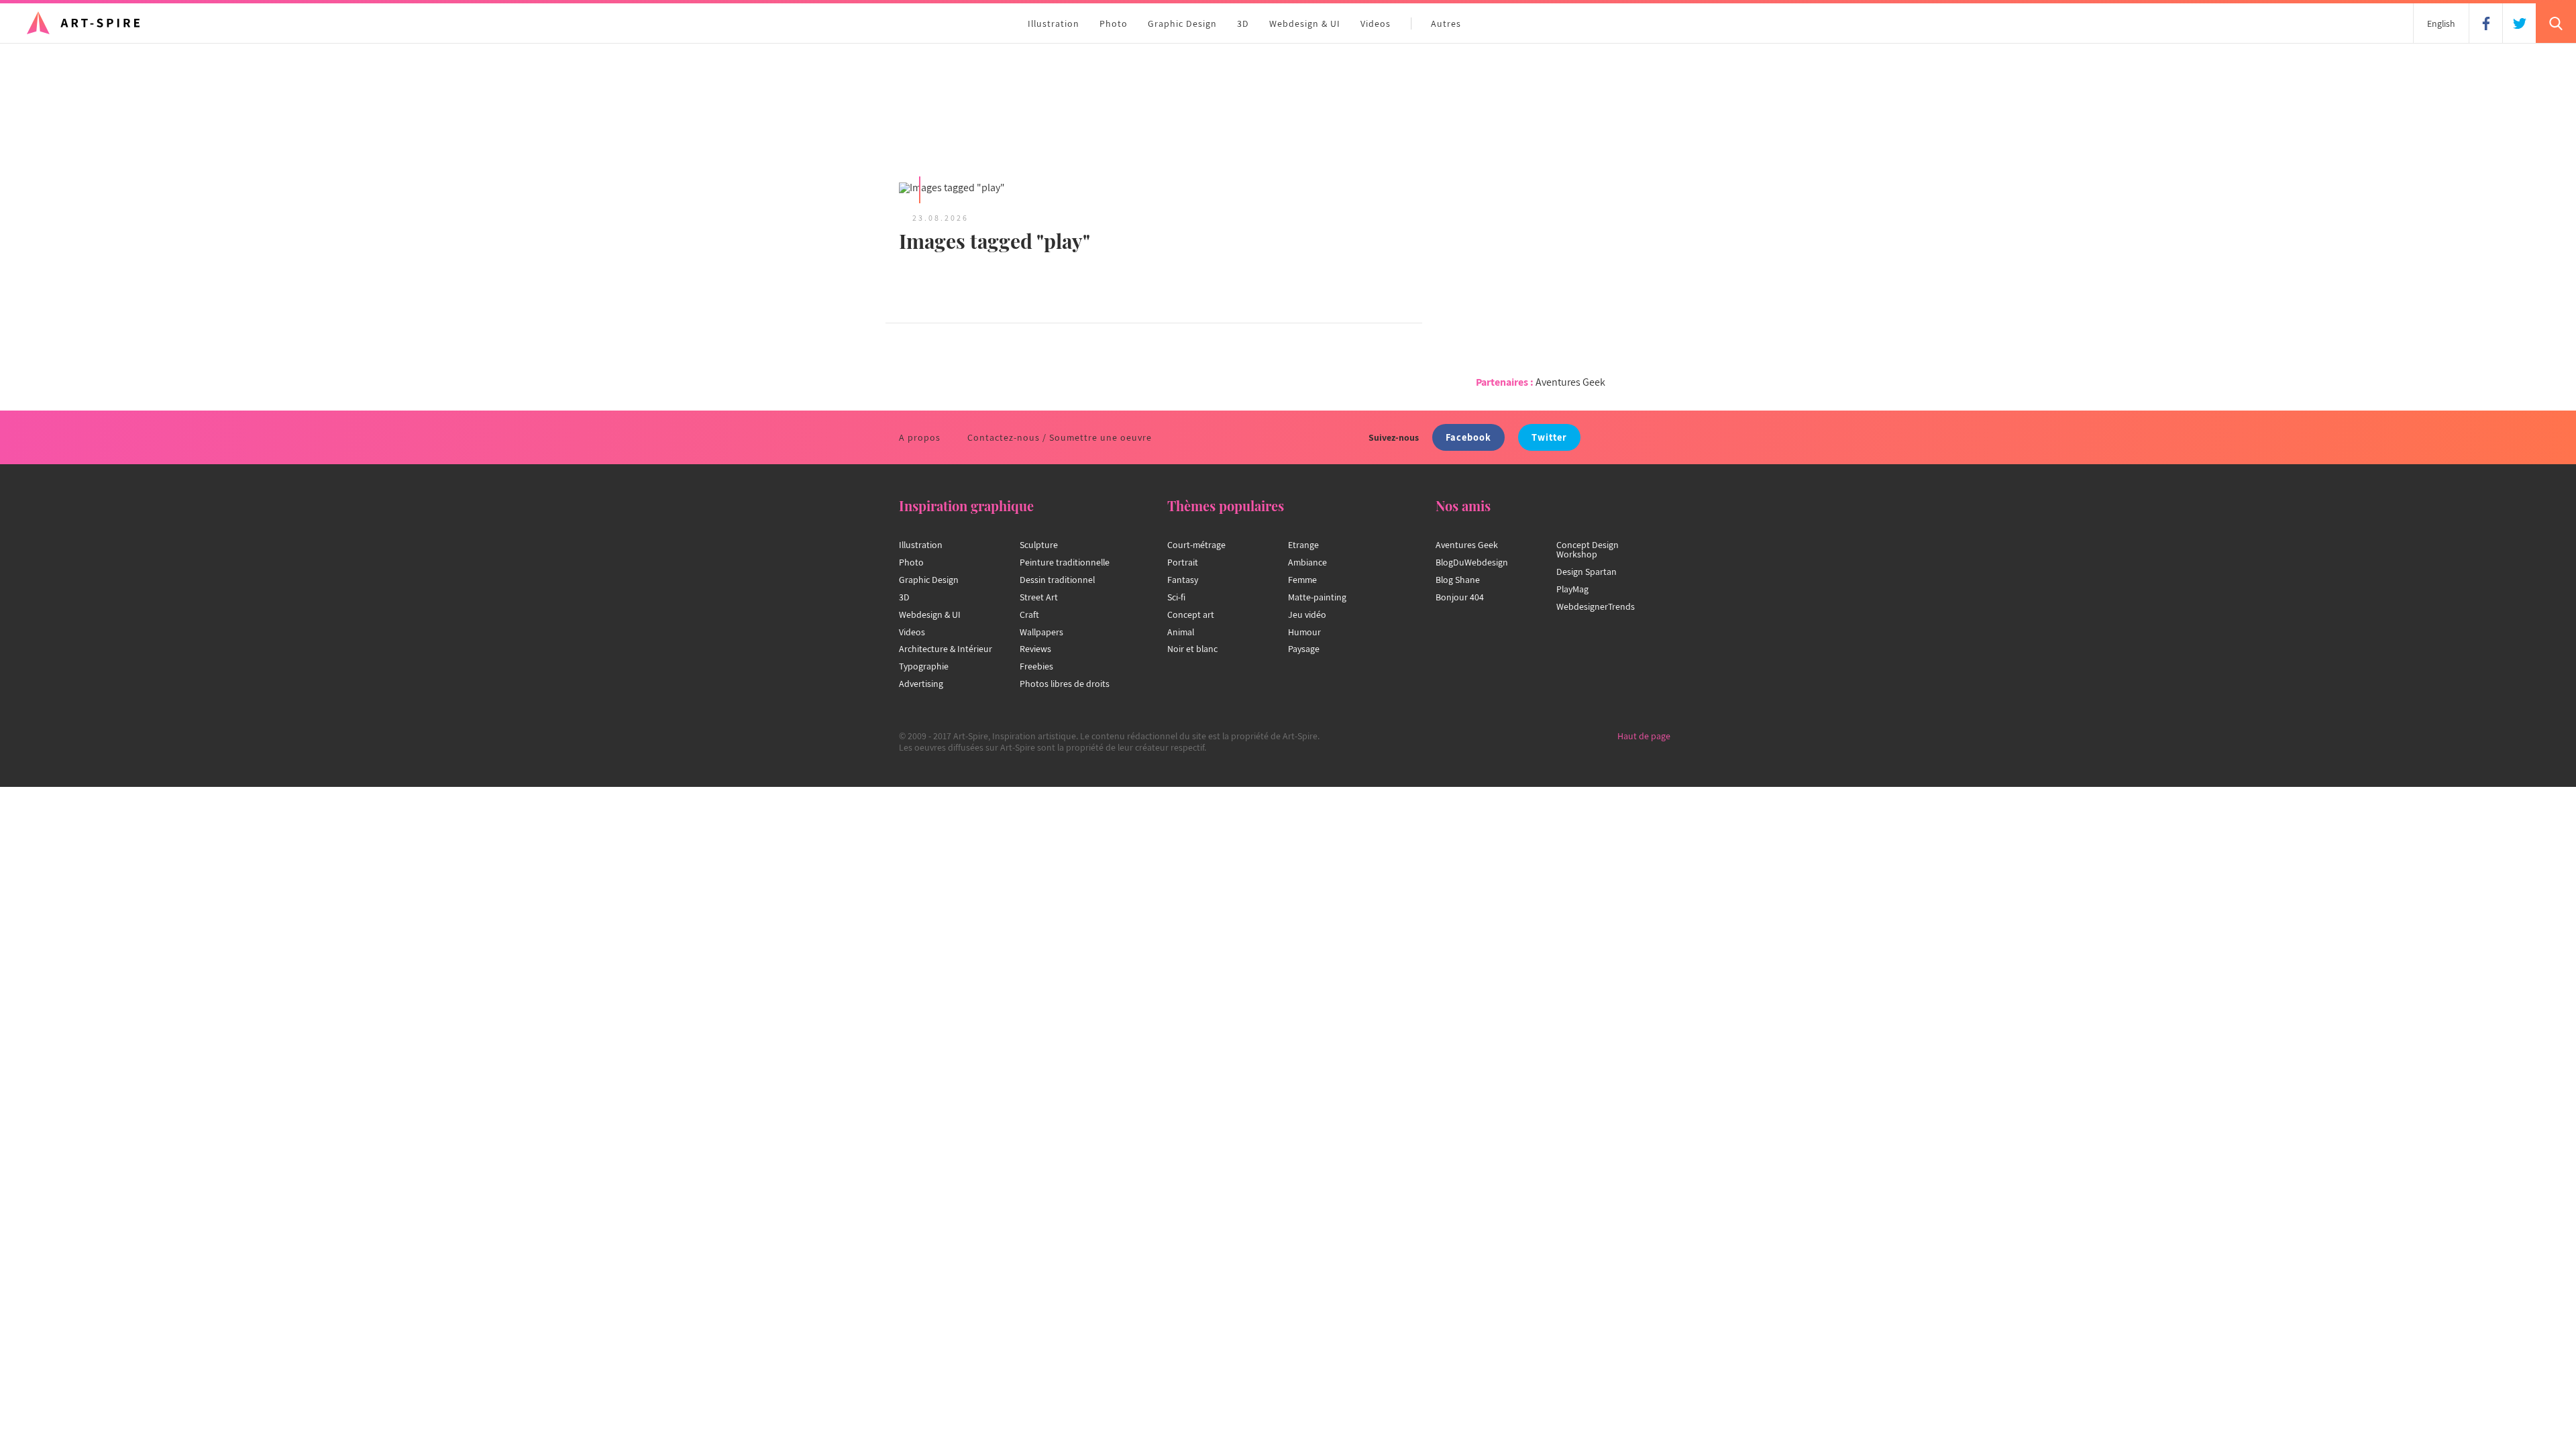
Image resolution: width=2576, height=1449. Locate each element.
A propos (920, 437)
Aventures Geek (1570, 382)
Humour (1304, 632)
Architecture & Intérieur (946, 649)
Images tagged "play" (995, 241)
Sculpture (1039, 545)
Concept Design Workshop (1588, 549)
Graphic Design (1182, 23)
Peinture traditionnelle (1065, 562)
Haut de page (1644, 736)
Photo (1114, 23)
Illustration (1054, 23)
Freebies (1036, 666)
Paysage (1304, 649)
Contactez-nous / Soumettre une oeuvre (1060, 437)
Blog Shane (1458, 580)
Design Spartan (1587, 572)
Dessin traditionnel (1057, 580)
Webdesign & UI (1305, 23)
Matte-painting (1317, 597)
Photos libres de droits (1065, 684)
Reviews (1035, 649)
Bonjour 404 (1460, 597)
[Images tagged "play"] (1020, 189)
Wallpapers (1041, 632)
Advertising (921, 684)
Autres (1446, 23)
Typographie (924, 666)
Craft (1029, 614)
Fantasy (1183, 580)
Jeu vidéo (1307, 614)
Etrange (1303, 545)
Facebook (1468, 437)
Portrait (1183, 562)
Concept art (1191, 614)
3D (1243, 23)
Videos (1376, 23)
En (2441, 23)
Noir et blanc (1192, 649)
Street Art (1039, 597)
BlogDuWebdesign (1472, 562)
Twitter (1549, 437)
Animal (1181, 632)
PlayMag (1572, 589)
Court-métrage (1196, 545)
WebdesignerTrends (1596, 606)
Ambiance (1307, 562)
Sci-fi (1176, 597)
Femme (1302, 580)
